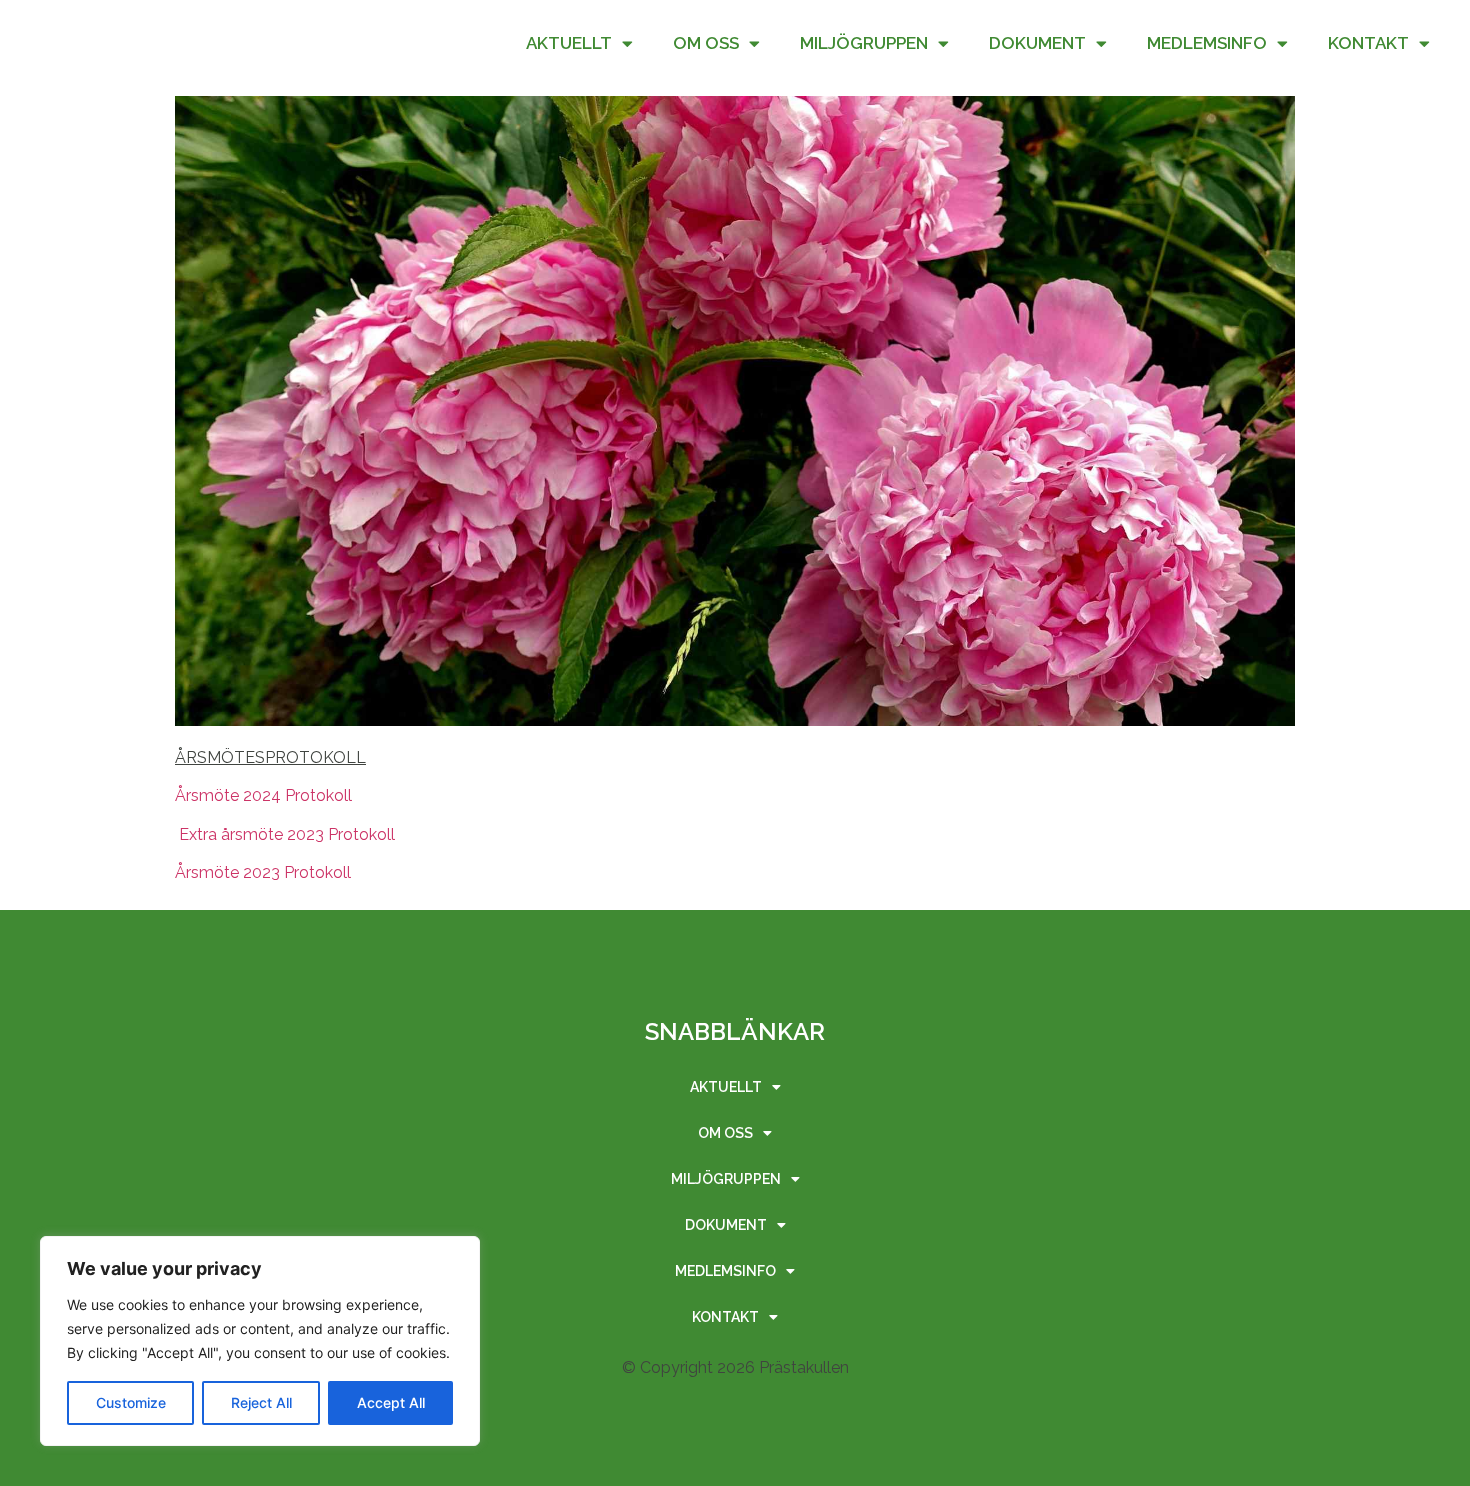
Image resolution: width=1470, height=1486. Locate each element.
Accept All (391, 1402)
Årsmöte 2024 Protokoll (263, 795)
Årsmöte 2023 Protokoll (269, 872)
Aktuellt (569, 43)
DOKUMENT (1037, 43)
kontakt (1368, 43)
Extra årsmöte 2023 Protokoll (285, 834)
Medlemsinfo (1207, 43)
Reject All (261, 1402)
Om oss (706, 43)
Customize (131, 1402)
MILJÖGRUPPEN (864, 43)
